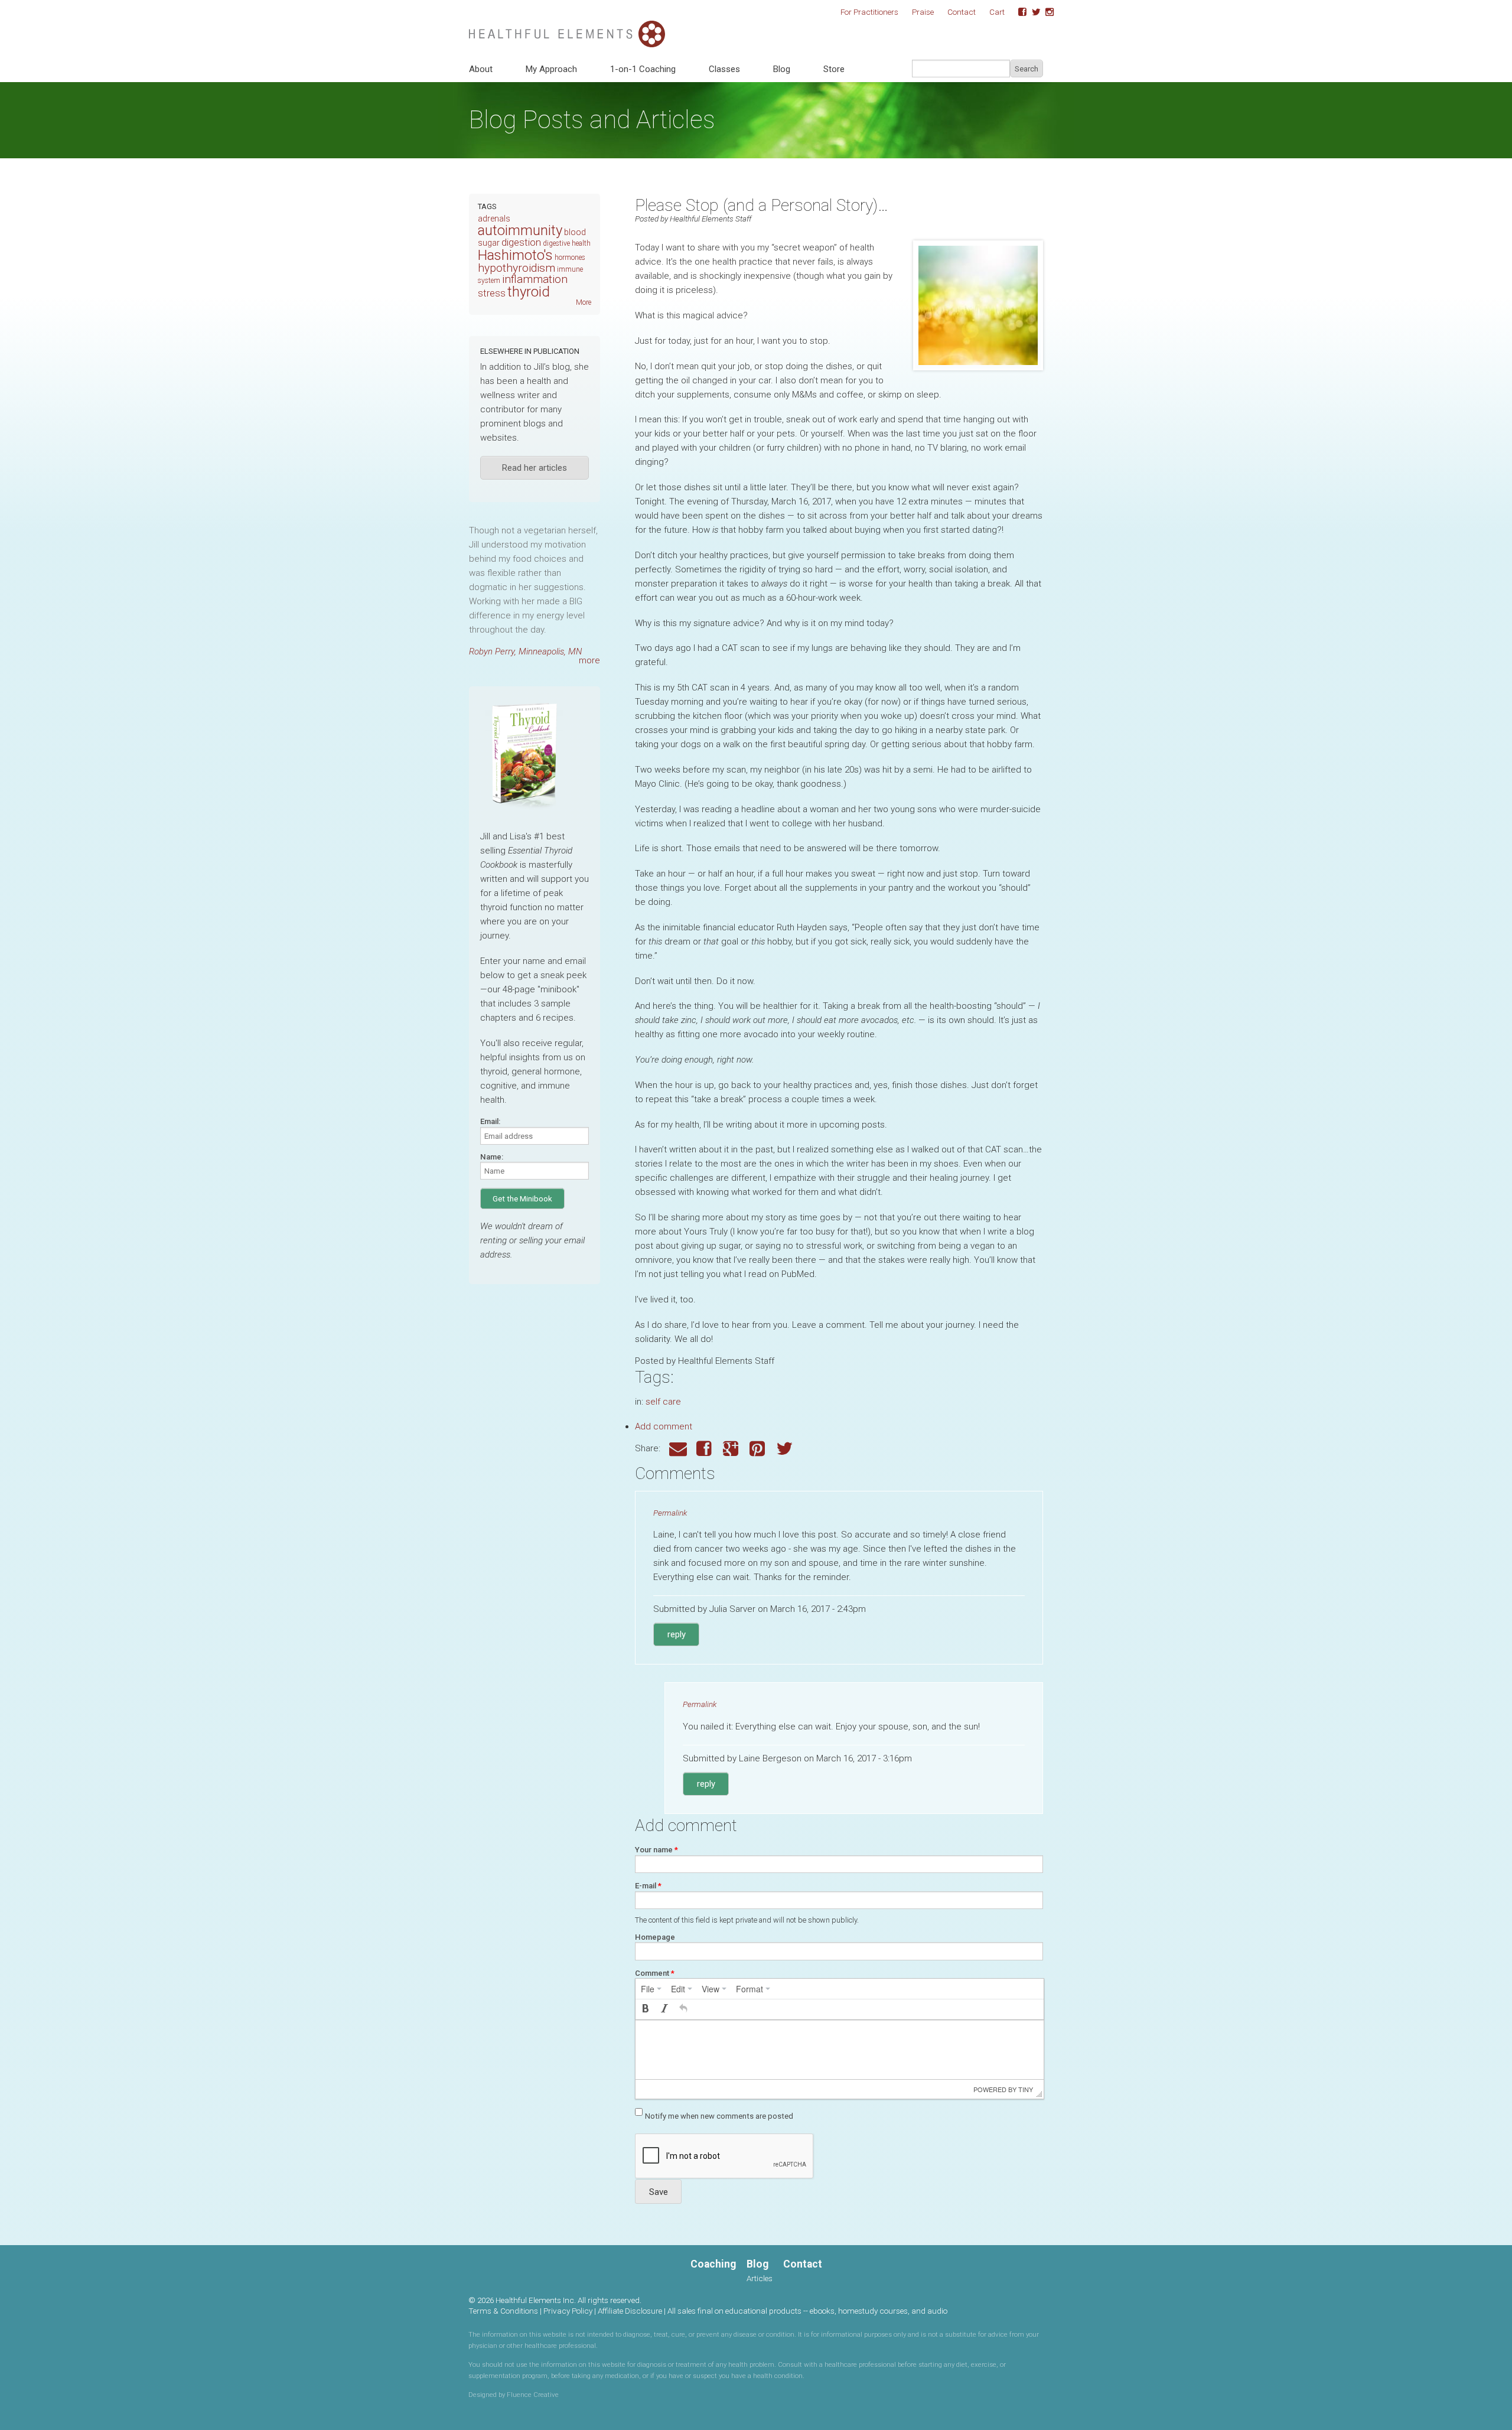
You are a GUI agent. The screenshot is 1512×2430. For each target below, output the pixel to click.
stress (492, 293)
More (584, 302)
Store (834, 69)
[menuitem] (651, 1989)
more (589, 660)
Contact (962, 12)
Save (659, 2192)
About (481, 69)
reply (677, 1634)
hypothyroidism (517, 268)
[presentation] (651, 1989)
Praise (923, 12)
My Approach (551, 69)
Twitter (1032, 12)
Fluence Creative (533, 2395)
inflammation (535, 279)
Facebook (1018, 12)
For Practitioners (869, 12)
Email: (490, 1121)
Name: (492, 1157)
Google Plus (732, 1449)
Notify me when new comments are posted (719, 2116)
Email (678, 1449)
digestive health (567, 243)
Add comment (664, 1426)
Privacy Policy (568, 2311)
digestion (521, 242)
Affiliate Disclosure (630, 2311)
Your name (656, 1850)
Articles (760, 2278)
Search (1027, 69)
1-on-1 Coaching (643, 69)
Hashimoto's (515, 255)
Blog (782, 69)
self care (663, 1402)
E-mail (648, 1886)
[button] (646, 2009)
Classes (724, 69)
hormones (570, 258)
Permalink (670, 1513)
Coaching (713, 2264)
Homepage (655, 1937)
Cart (997, 12)
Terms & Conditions (503, 2311)
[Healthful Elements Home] (567, 27)
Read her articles (535, 468)
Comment (655, 1973)
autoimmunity (520, 230)
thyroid (529, 292)
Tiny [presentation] (1026, 2089)
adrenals (494, 219)
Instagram (1045, 12)
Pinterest (758, 1449)
